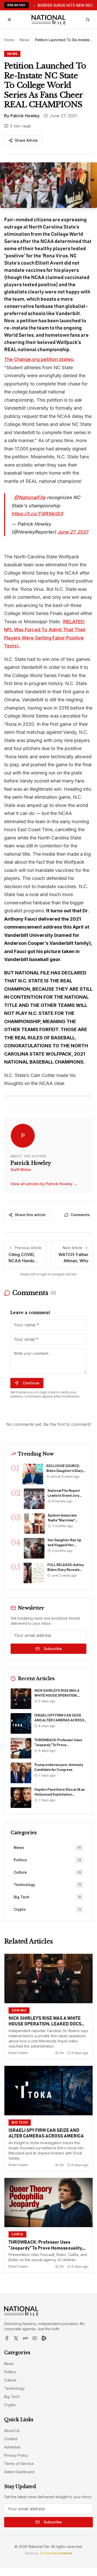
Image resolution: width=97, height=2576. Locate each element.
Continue (31, 1383)
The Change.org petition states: (39, 359)
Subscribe (53, 1649)
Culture (10, 2380)
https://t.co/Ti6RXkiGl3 (37, 514)
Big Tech (12, 2397)
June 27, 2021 (73, 532)
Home (9, 40)
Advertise (12, 2447)
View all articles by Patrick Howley (44, 1184)
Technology (14, 2388)
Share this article (30, 1215)
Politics (10, 2372)
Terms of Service (19, 2464)
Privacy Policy (16, 2455)
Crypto (10, 2405)
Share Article (26, 140)
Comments (80, 1215)
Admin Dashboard (19, 2472)
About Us (12, 2431)
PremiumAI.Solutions (56, 2553)
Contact (11, 2439)
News (24, 40)
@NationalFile (30, 497)
